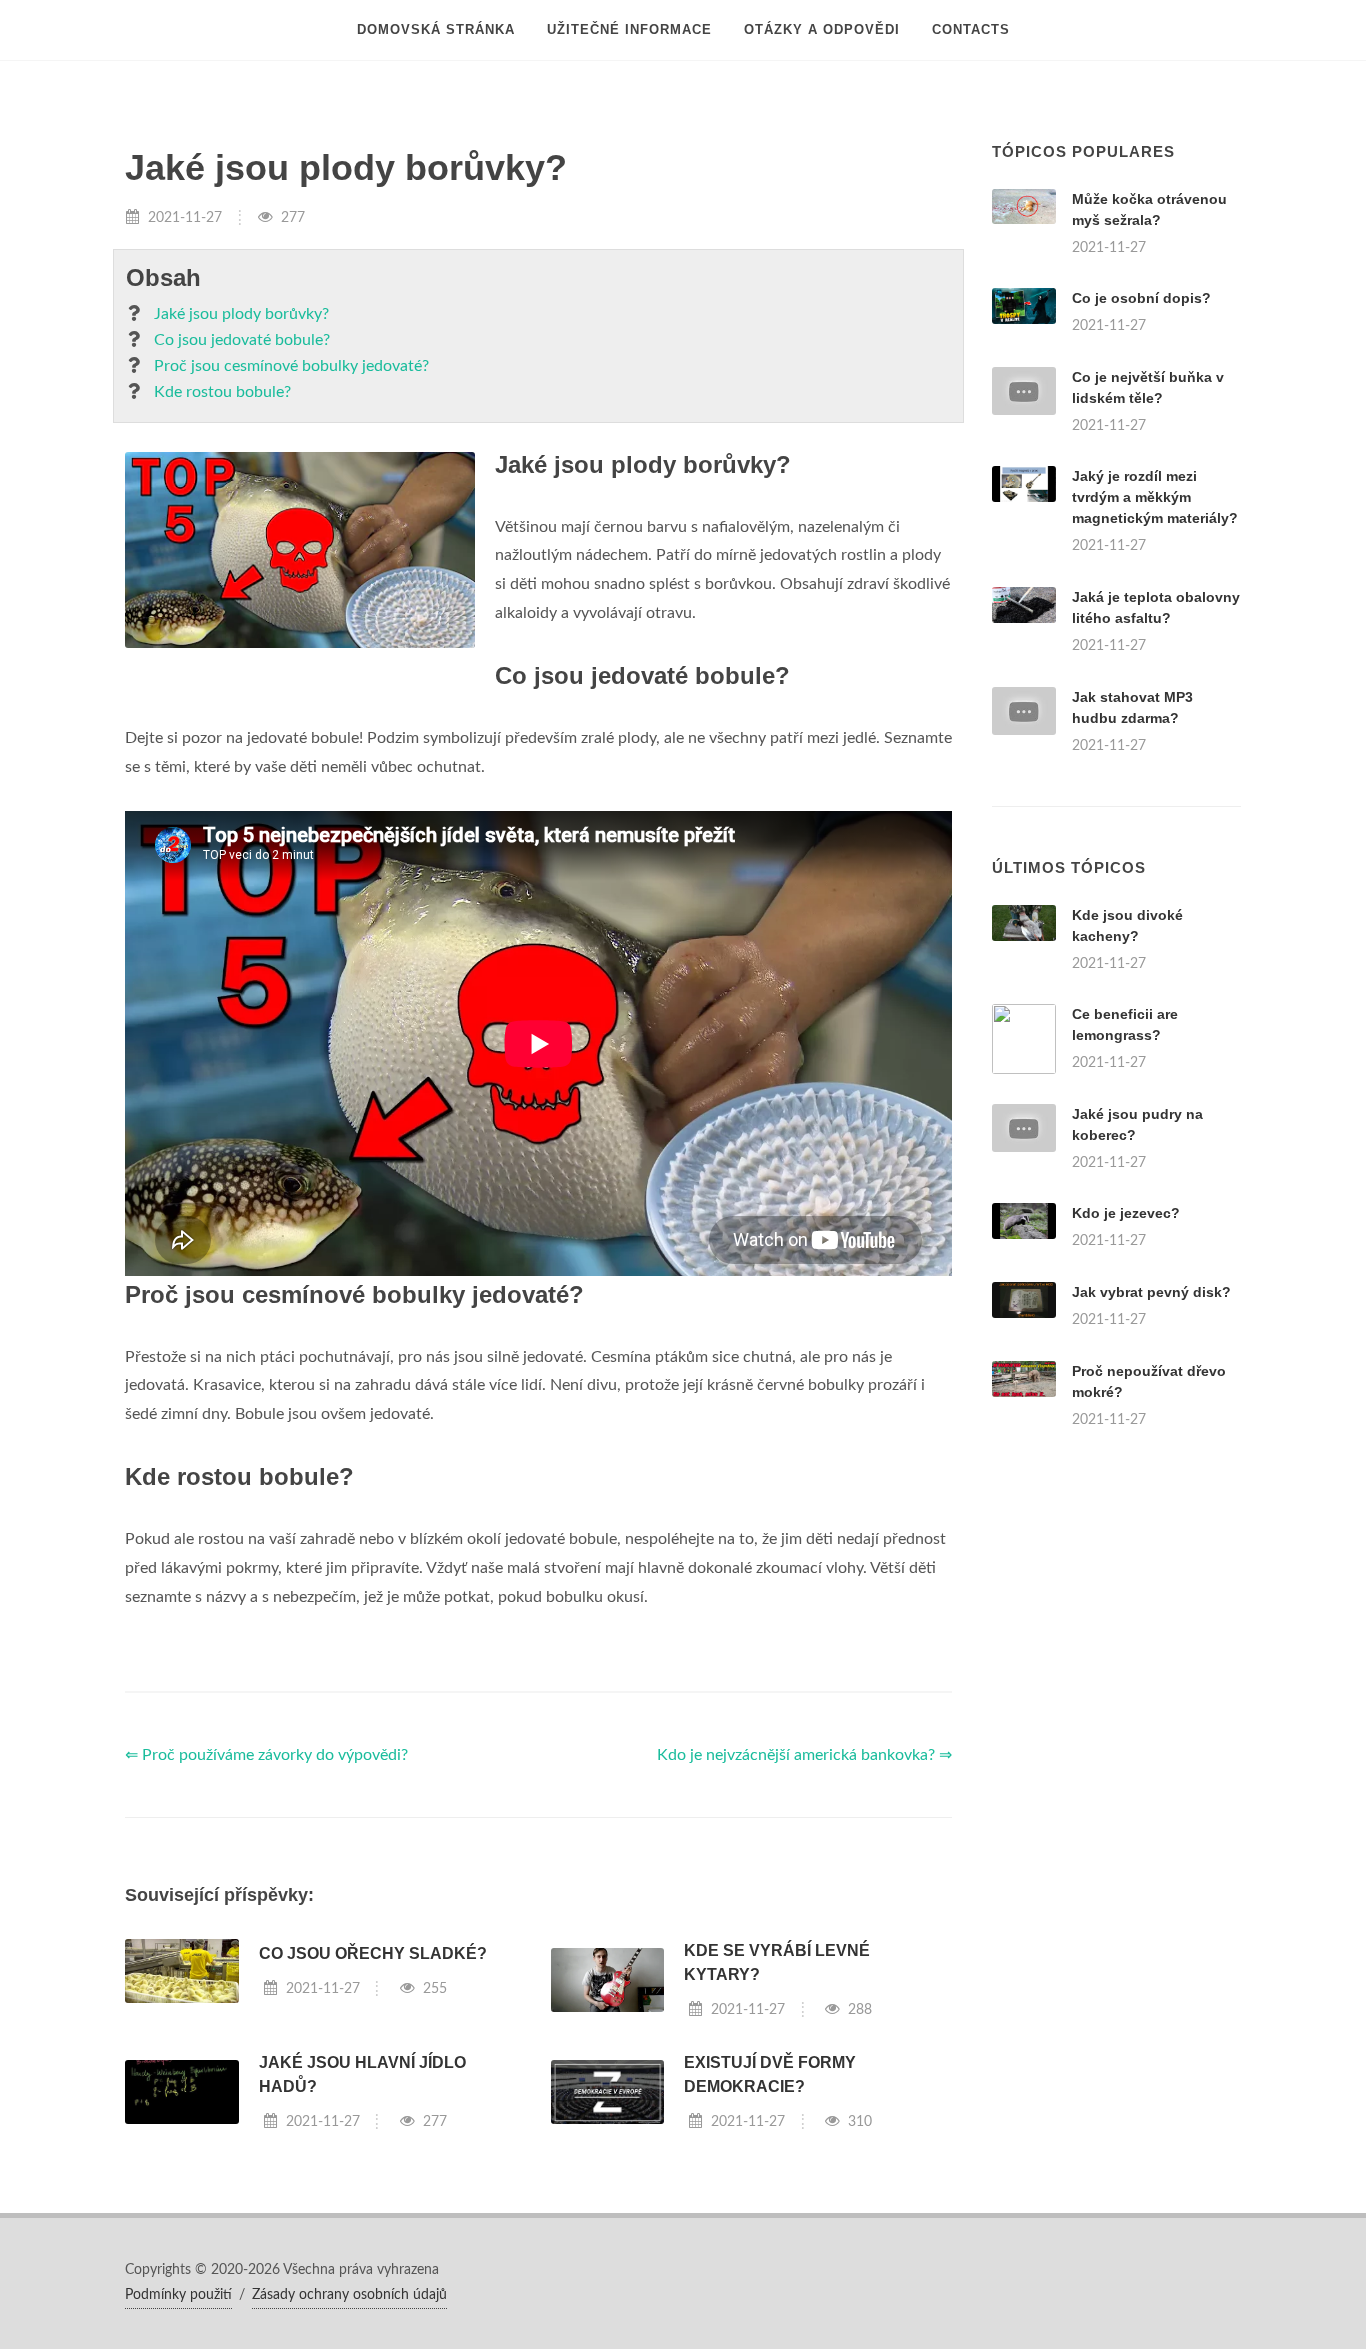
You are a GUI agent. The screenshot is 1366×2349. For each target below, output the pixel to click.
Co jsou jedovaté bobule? (242, 340)
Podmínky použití (178, 2295)
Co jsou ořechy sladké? (373, 1953)
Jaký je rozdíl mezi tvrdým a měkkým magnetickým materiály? (1155, 497)
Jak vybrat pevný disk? (1151, 1292)
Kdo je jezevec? (1126, 1213)
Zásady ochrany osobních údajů (349, 2295)
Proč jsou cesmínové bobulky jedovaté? (291, 366)
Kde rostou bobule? (222, 392)
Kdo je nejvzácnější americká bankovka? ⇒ (804, 1755)
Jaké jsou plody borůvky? (241, 314)
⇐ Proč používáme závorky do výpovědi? (266, 1755)
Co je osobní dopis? (1141, 298)
